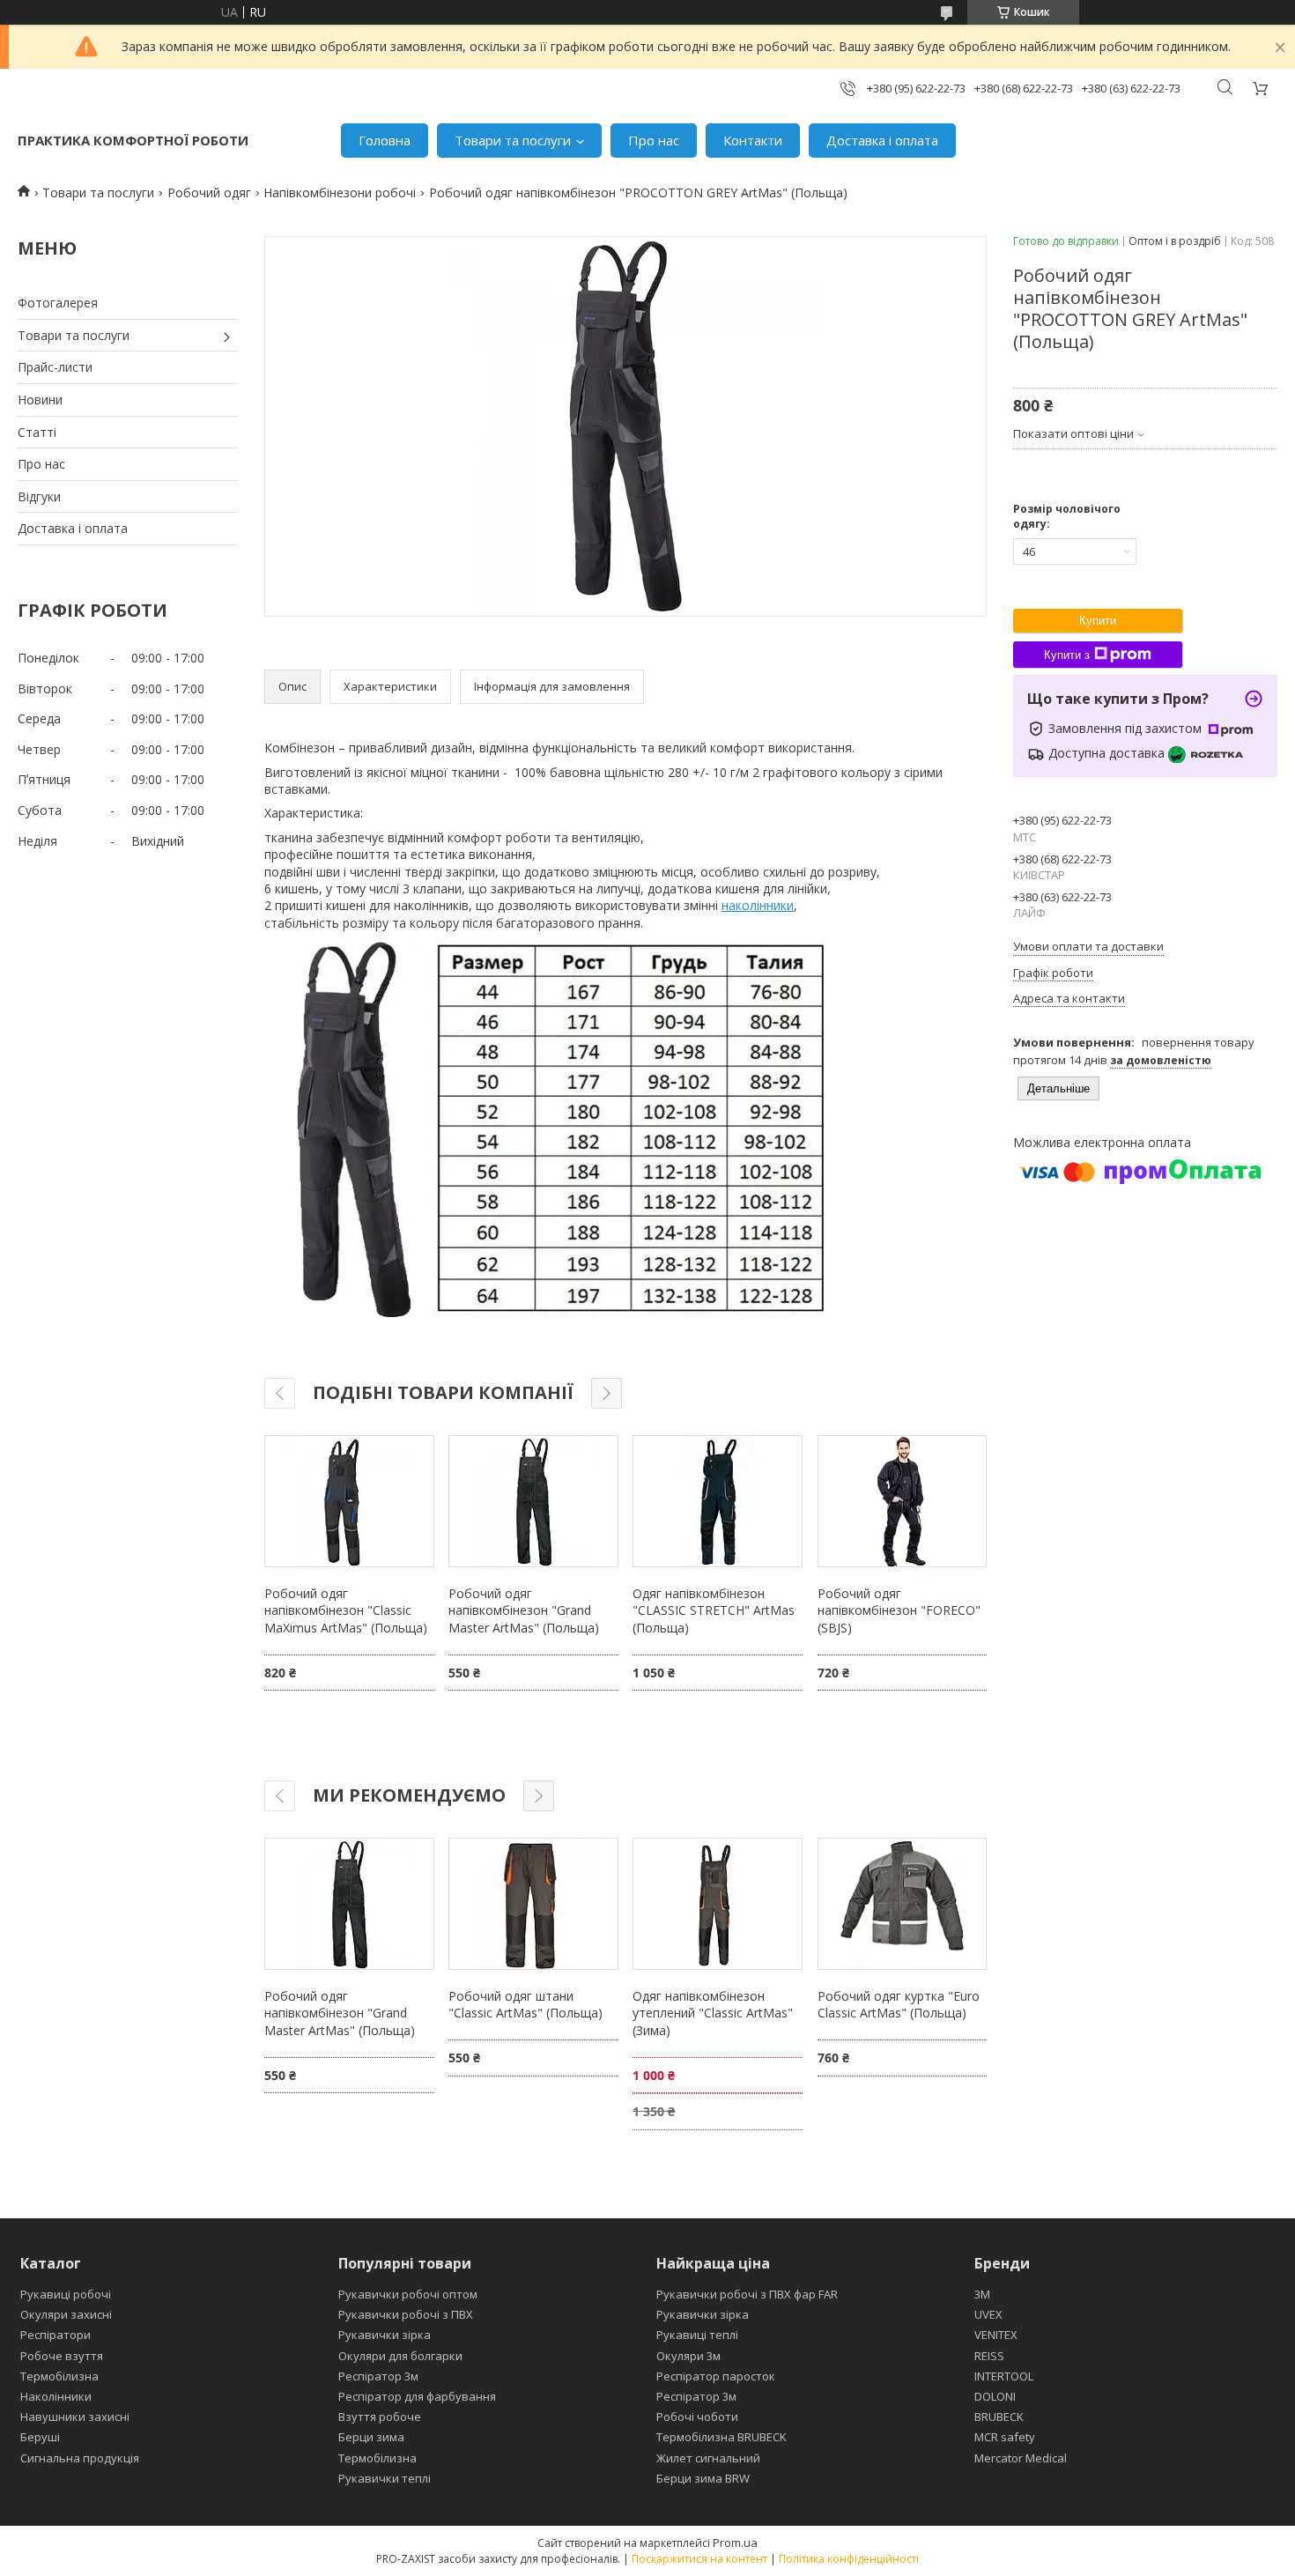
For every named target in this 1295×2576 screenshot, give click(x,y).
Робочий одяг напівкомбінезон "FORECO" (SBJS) (899, 1610)
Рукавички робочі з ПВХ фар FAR (747, 2294)
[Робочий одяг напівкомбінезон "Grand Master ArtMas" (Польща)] (533, 1501)
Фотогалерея (58, 303)
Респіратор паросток (716, 2376)
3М (982, 2294)
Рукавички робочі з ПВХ (406, 2314)
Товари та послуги (513, 140)
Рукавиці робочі (66, 2294)
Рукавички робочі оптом (408, 2294)
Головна (385, 140)
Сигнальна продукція (80, 2458)
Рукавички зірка (385, 2335)
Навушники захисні (75, 2417)
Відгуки (39, 496)
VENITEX (996, 2335)
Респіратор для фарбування (417, 2396)
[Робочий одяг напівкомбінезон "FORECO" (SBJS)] (902, 1501)
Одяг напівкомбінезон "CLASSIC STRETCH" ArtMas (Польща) (714, 1610)
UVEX (988, 2314)
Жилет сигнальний (708, 2458)
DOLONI (995, 2396)
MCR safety (1005, 2437)
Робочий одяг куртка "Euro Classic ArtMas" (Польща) (899, 2005)
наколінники (758, 905)
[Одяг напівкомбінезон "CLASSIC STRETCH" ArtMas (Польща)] (717, 1501)
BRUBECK (999, 2417)
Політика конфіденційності (849, 2559)
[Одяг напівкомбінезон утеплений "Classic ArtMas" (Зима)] (717, 1904)
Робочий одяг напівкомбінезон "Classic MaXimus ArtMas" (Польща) (346, 1610)
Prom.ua (735, 2543)
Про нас (654, 140)
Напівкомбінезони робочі (340, 192)
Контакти (753, 140)
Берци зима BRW (703, 2478)
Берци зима (371, 2437)
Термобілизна (59, 2376)
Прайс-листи (55, 367)
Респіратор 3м (378, 2376)
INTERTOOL (1004, 2376)
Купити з (1067, 655)
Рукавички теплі (385, 2478)
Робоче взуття (62, 2356)
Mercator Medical (1021, 2458)
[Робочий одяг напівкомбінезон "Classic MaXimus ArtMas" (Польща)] (349, 1501)
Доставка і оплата (882, 140)
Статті (37, 432)
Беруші (40, 2437)
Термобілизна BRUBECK (721, 2437)
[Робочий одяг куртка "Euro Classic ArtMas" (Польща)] (902, 1904)
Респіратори (55, 2335)
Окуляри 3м (688, 2356)
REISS (989, 2356)
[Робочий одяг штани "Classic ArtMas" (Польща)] (533, 1904)
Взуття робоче (380, 2417)
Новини (40, 400)
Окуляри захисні (66, 2314)
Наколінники (56, 2396)
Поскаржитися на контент (699, 2559)
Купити (1098, 621)
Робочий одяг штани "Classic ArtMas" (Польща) (525, 2005)
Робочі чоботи (697, 2417)
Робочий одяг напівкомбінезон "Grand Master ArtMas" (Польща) (524, 1610)
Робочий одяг (209, 192)
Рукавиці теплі (697, 2335)
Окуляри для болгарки (400, 2356)
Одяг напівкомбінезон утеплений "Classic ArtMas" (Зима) (713, 2013)
